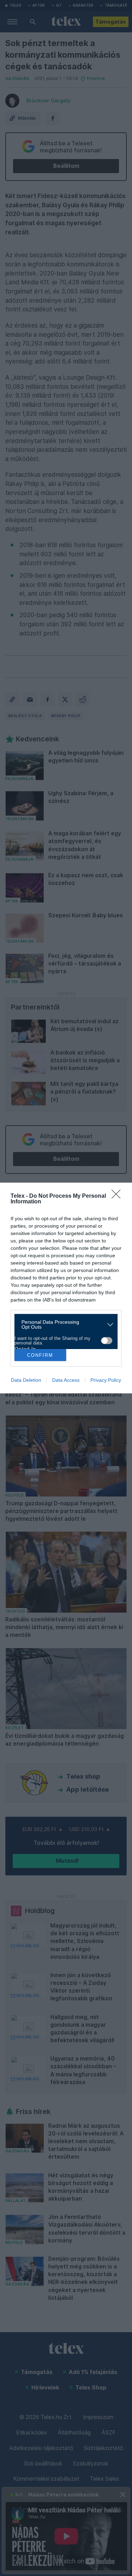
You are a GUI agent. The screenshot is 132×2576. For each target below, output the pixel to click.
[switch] (107, 1341)
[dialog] (66, 1288)
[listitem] (63, 1324)
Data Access (66, 1380)
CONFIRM (40, 1355)
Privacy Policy (106, 1380)
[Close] (118, 1196)
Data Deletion (26, 1380)
